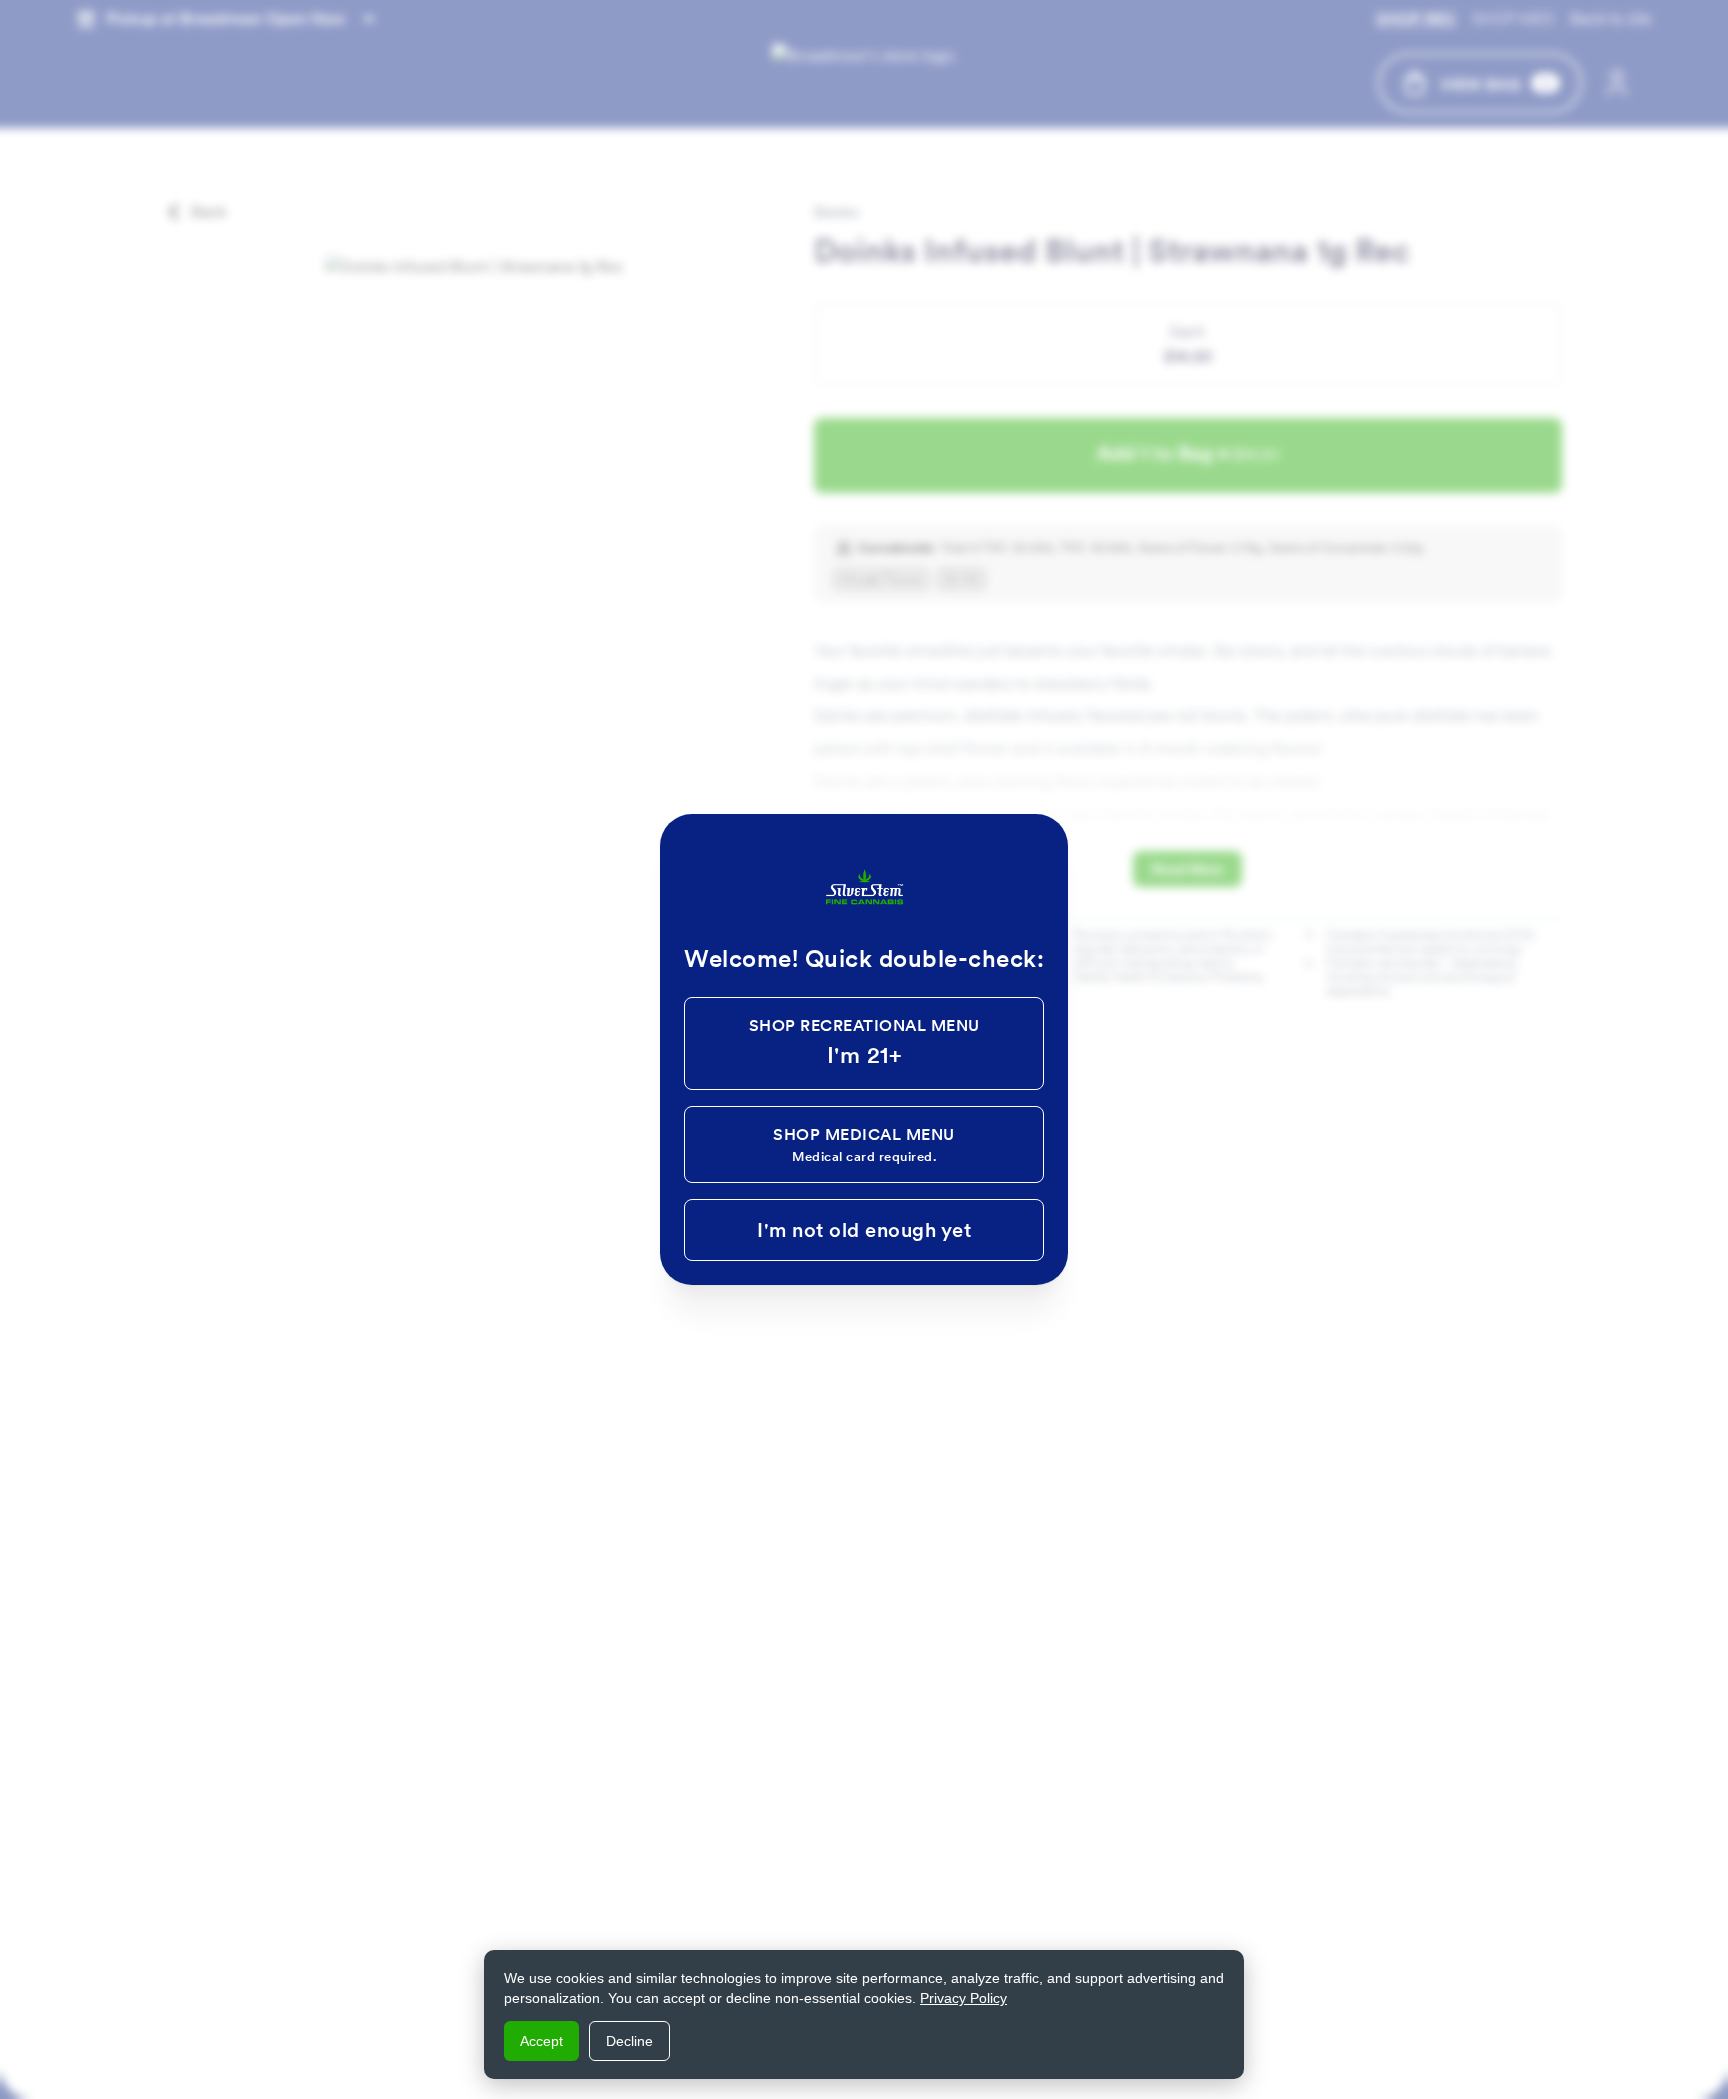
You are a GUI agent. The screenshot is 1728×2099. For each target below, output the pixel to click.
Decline (629, 2041)
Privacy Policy (963, 1998)
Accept (541, 2041)
